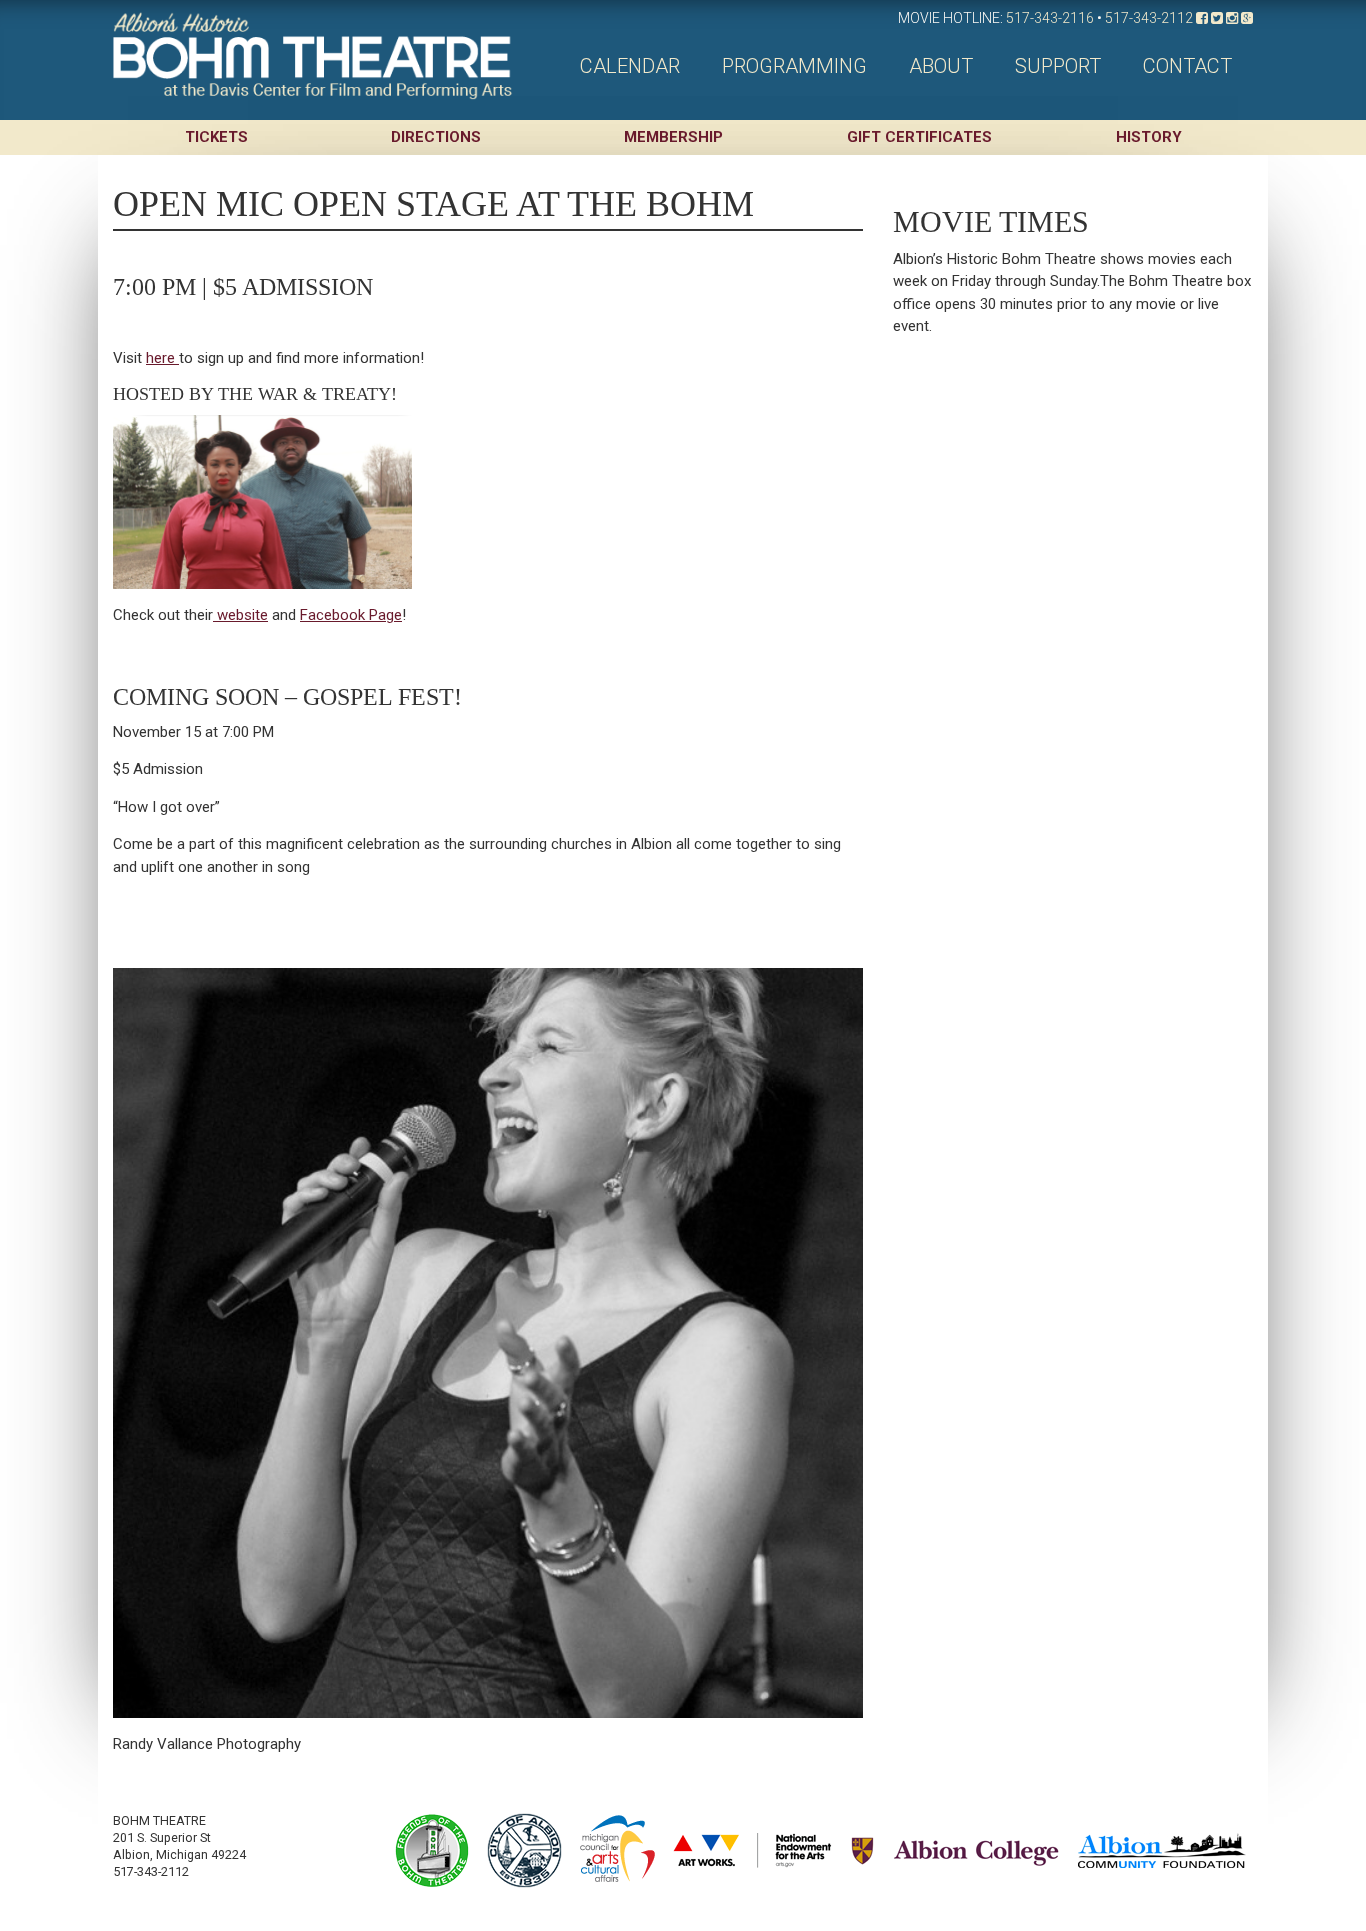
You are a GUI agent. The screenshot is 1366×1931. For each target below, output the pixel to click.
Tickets (216, 137)
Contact (1187, 66)
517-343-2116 (1050, 18)
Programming (794, 66)
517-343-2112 (1149, 18)
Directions (436, 137)
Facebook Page (351, 615)
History (1149, 137)
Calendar (630, 66)
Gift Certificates (919, 137)
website (240, 615)
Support (1058, 66)
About (941, 66)
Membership (673, 137)
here (162, 358)
